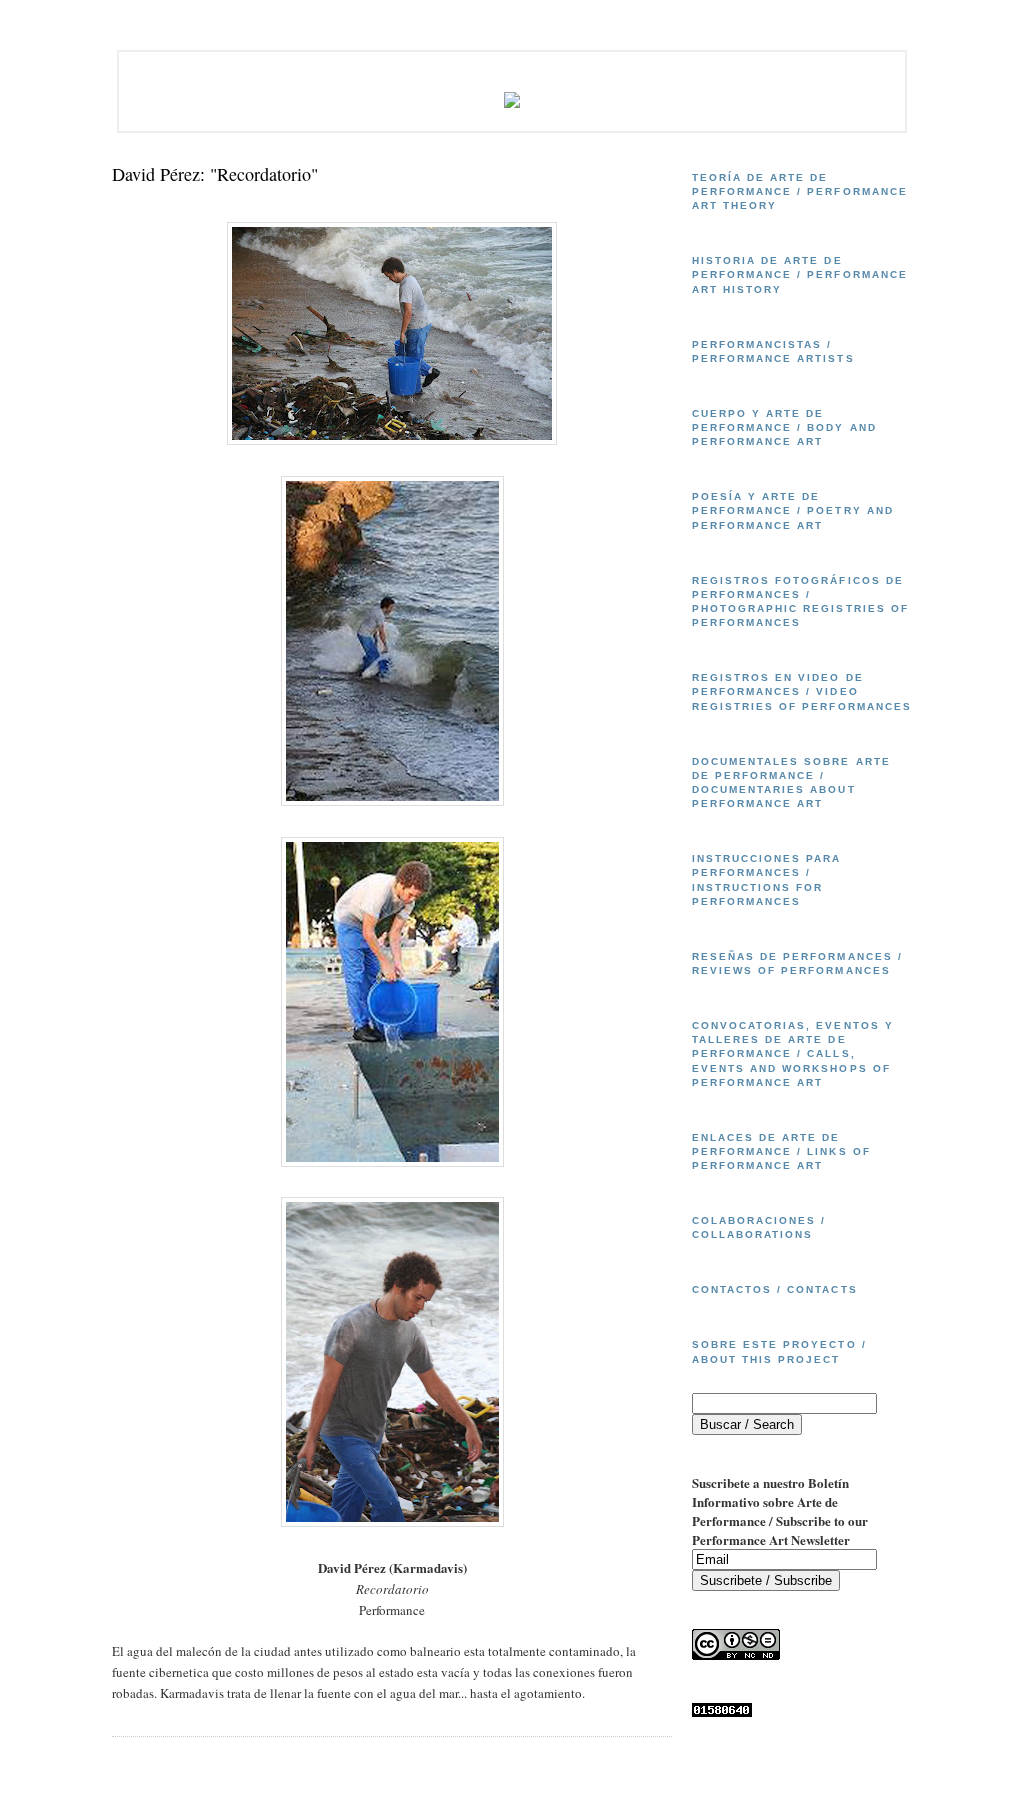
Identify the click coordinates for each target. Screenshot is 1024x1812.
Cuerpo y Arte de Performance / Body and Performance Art (784, 427)
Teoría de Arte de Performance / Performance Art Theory (800, 191)
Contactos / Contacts (775, 1289)
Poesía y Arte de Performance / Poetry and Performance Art (793, 510)
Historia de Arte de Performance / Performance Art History (800, 274)
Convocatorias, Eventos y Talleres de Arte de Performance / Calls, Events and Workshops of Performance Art (793, 1054)
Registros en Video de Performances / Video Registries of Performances (802, 691)
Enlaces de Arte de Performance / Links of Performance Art (781, 1151)
